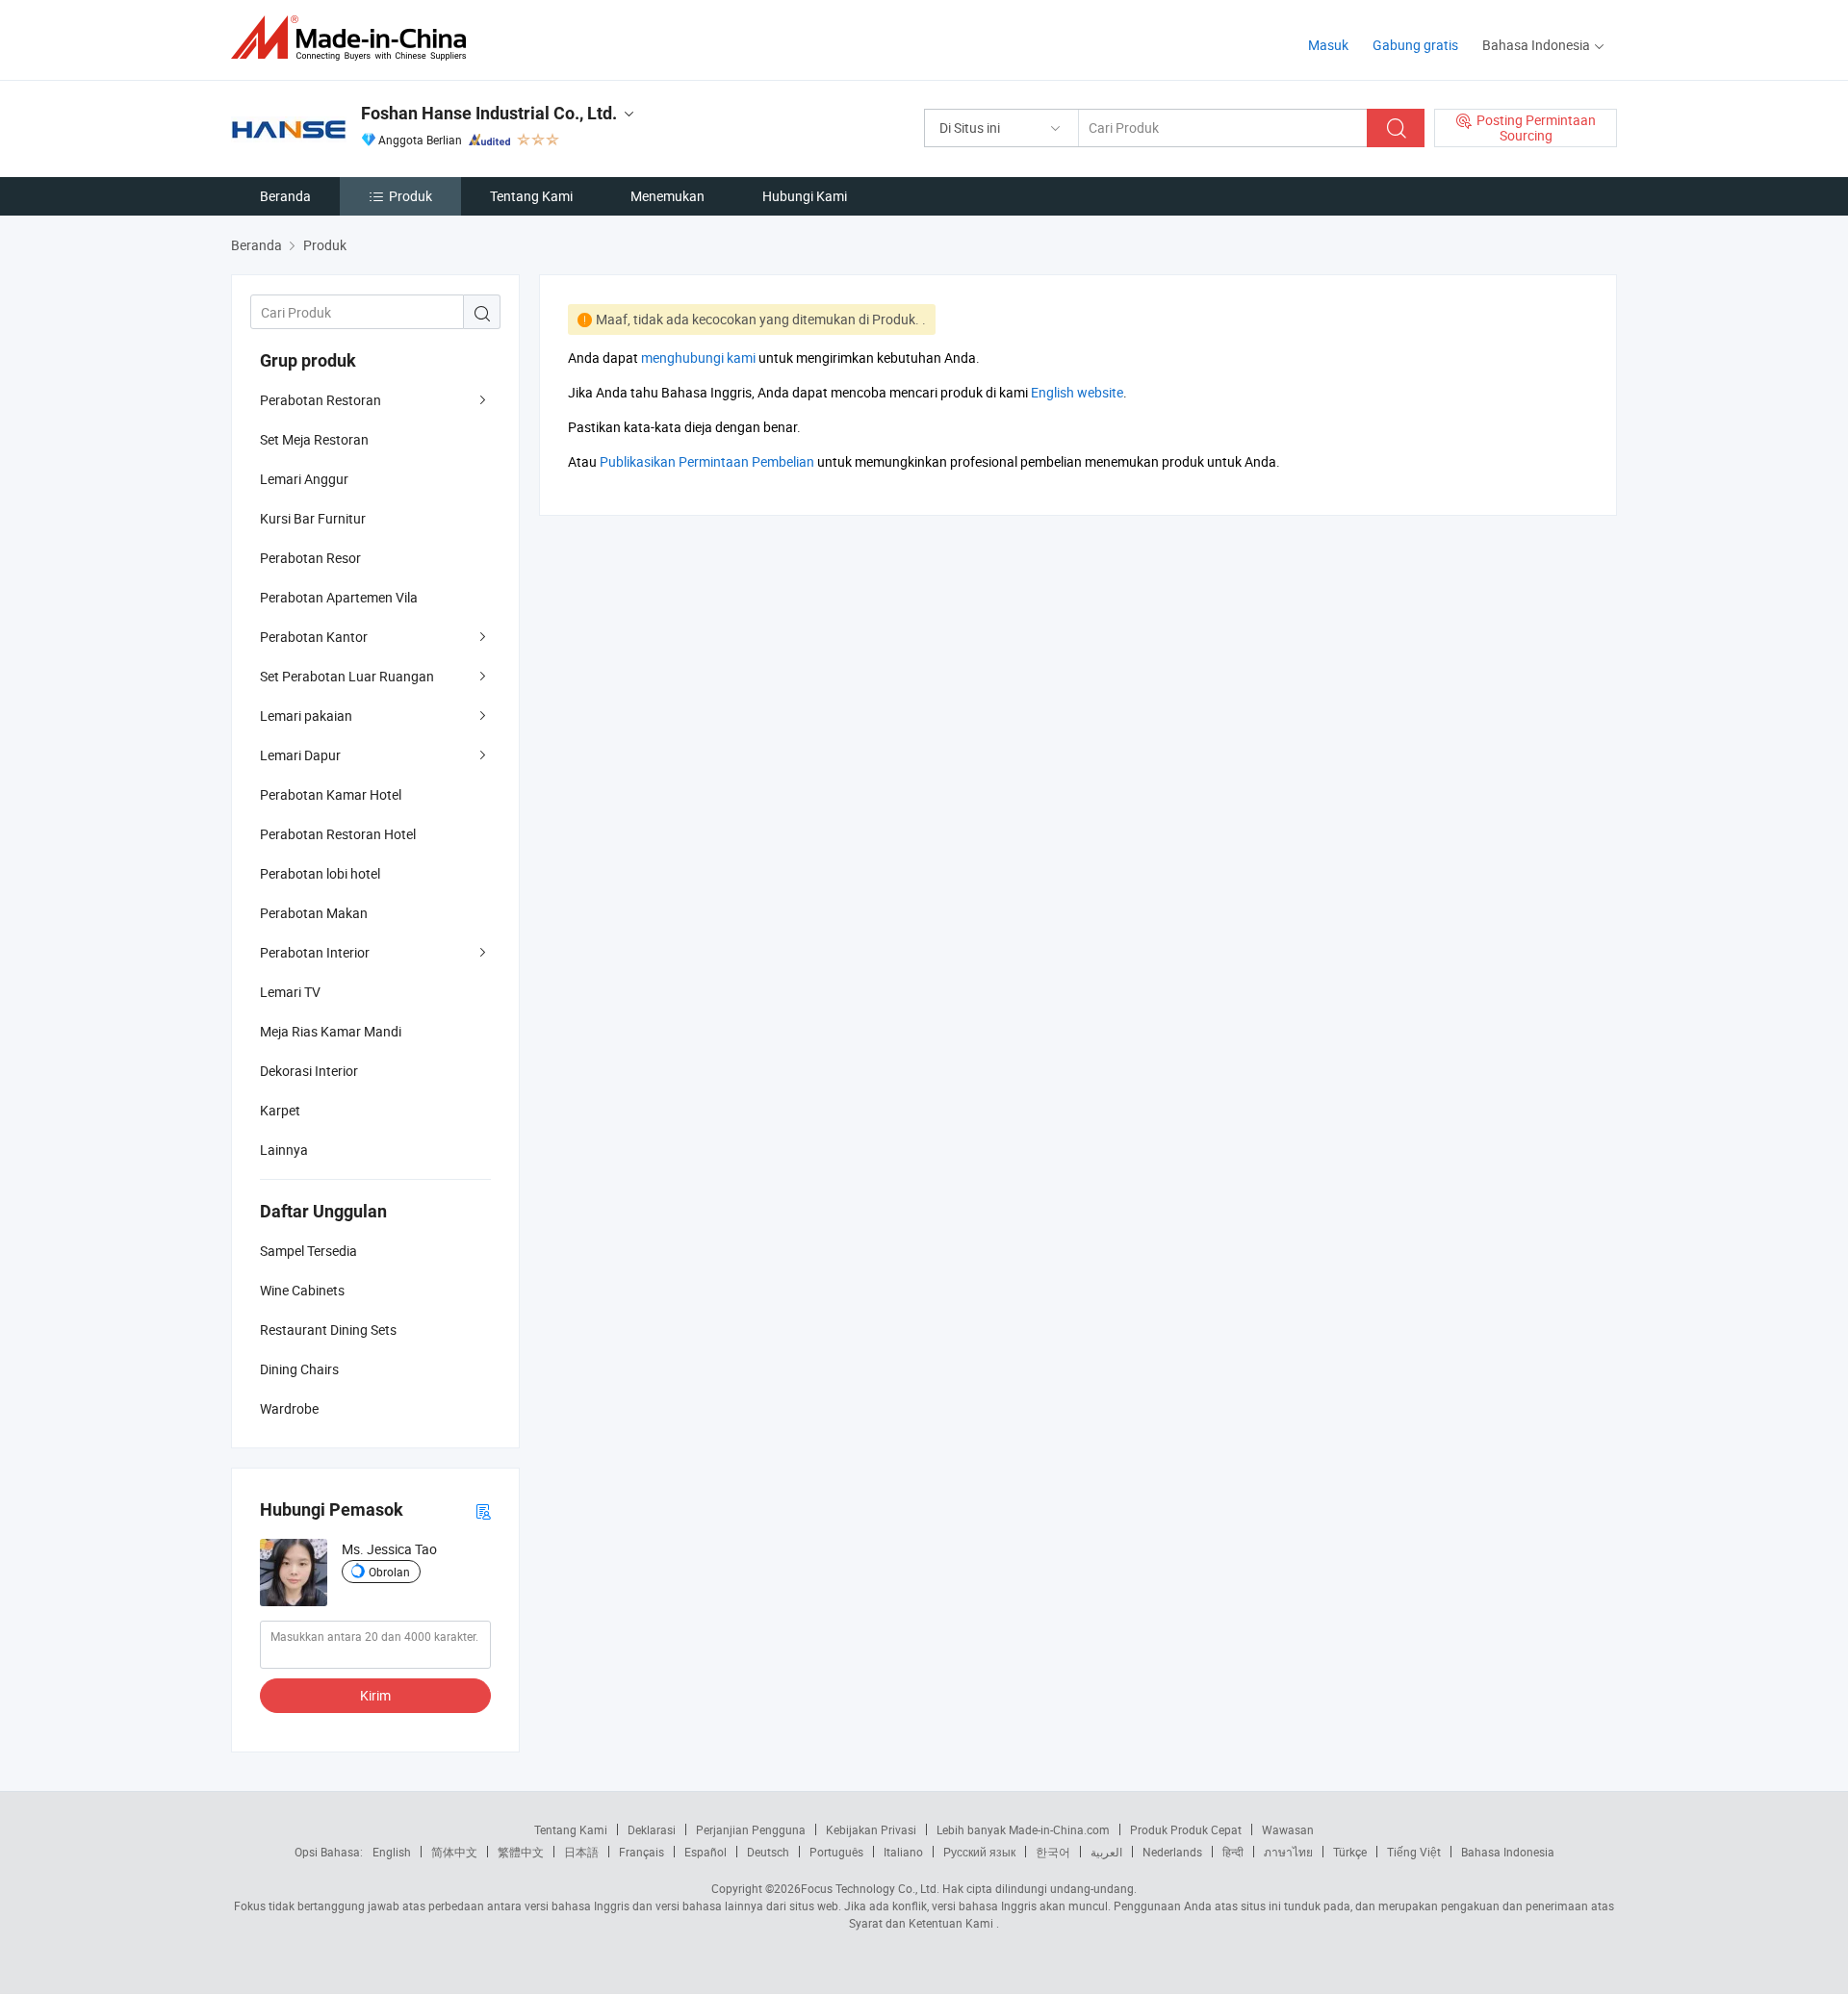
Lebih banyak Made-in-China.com (1023, 1829)
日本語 (581, 1852)
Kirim (375, 1695)
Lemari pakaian (306, 716)
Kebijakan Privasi (871, 1829)
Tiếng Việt (1414, 1852)
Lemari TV (290, 992)
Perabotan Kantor (314, 637)
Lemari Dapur (300, 755)
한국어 (1053, 1852)
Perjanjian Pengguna (751, 1829)
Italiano (903, 1852)
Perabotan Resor (310, 558)
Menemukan (667, 196)
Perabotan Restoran (321, 400)
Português (836, 1852)
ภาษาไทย (1288, 1852)
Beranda (285, 196)
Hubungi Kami (805, 196)
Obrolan (389, 1572)
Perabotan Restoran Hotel (338, 834)
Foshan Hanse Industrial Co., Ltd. (489, 113)
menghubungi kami (698, 358)
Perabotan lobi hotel (320, 873)
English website (1077, 392)
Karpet (280, 1110)
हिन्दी (1233, 1852)
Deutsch (768, 1852)
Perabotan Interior (315, 952)
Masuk (1328, 45)
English (392, 1852)
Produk (411, 196)
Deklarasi (652, 1829)
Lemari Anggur (304, 479)
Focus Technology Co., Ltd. (870, 1888)
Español (706, 1852)
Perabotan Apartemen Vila (339, 597)
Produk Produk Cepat (1186, 1829)
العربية (1106, 1852)
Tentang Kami (531, 196)
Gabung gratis (1415, 45)
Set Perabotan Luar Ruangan (347, 676)
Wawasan (1288, 1829)
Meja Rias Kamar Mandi (331, 1031)
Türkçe (1350, 1852)
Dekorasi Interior (309, 1071)
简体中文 (454, 1852)
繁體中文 (521, 1852)
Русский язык (979, 1852)
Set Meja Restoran (314, 439)
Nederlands (1172, 1852)
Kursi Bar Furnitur (313, 518)
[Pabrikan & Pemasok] (355, 38)
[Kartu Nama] (483, 1510)
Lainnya (284, 1150)
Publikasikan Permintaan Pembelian (707, 461)
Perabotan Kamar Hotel (331, 794)
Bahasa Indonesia (1508, 1852)
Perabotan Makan (314, 913)
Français (642, 1852)
